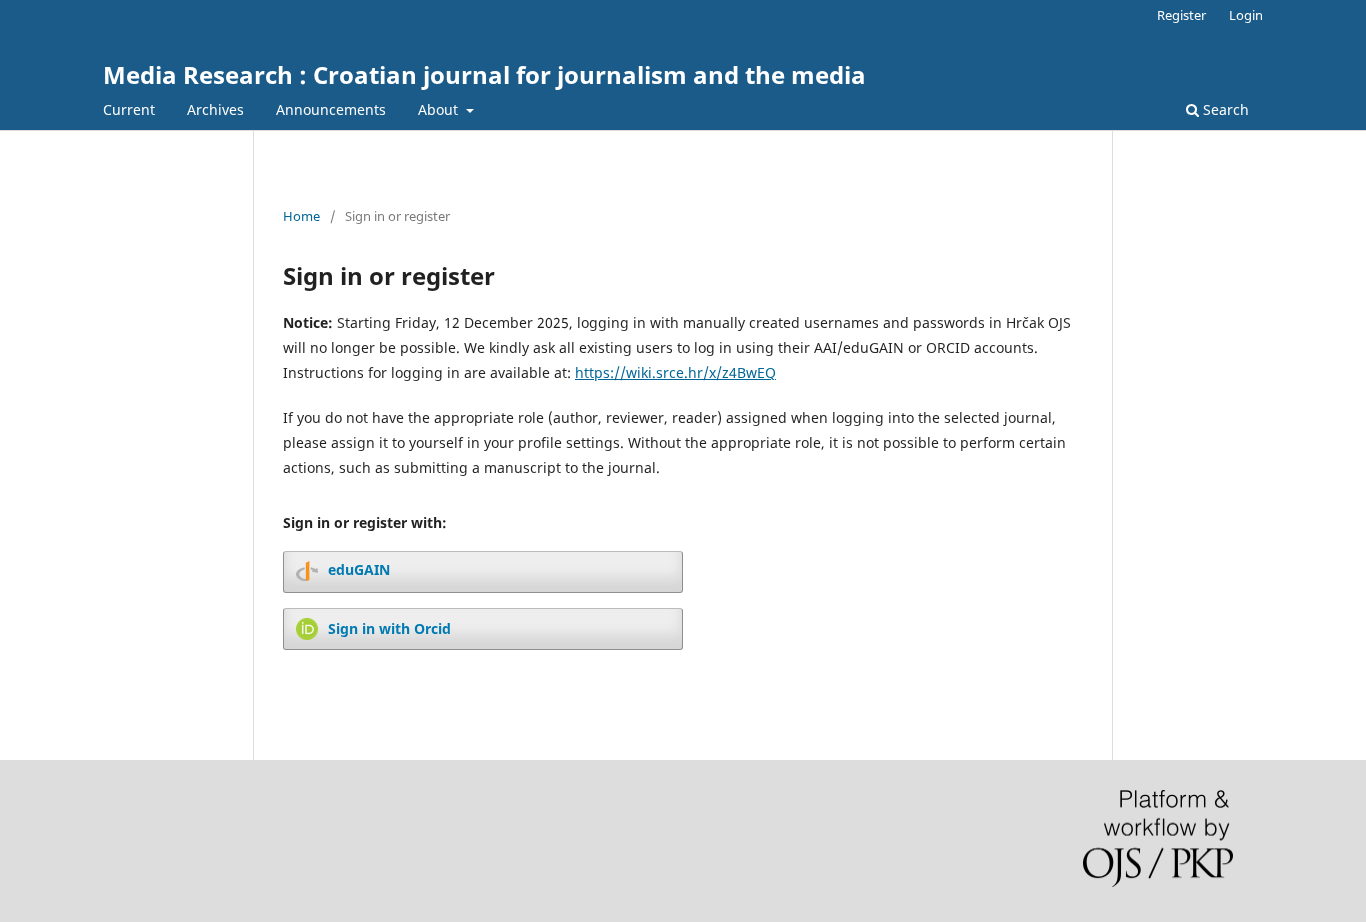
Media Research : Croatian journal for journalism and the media (484, 74)
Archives (215, 109)
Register (1181, 15)
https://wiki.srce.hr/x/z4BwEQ (675, 372)
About (440, 109)
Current (129, 109)
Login (1246, 15)
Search (1224, 109)
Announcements (331, 109)
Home (301, 216)
